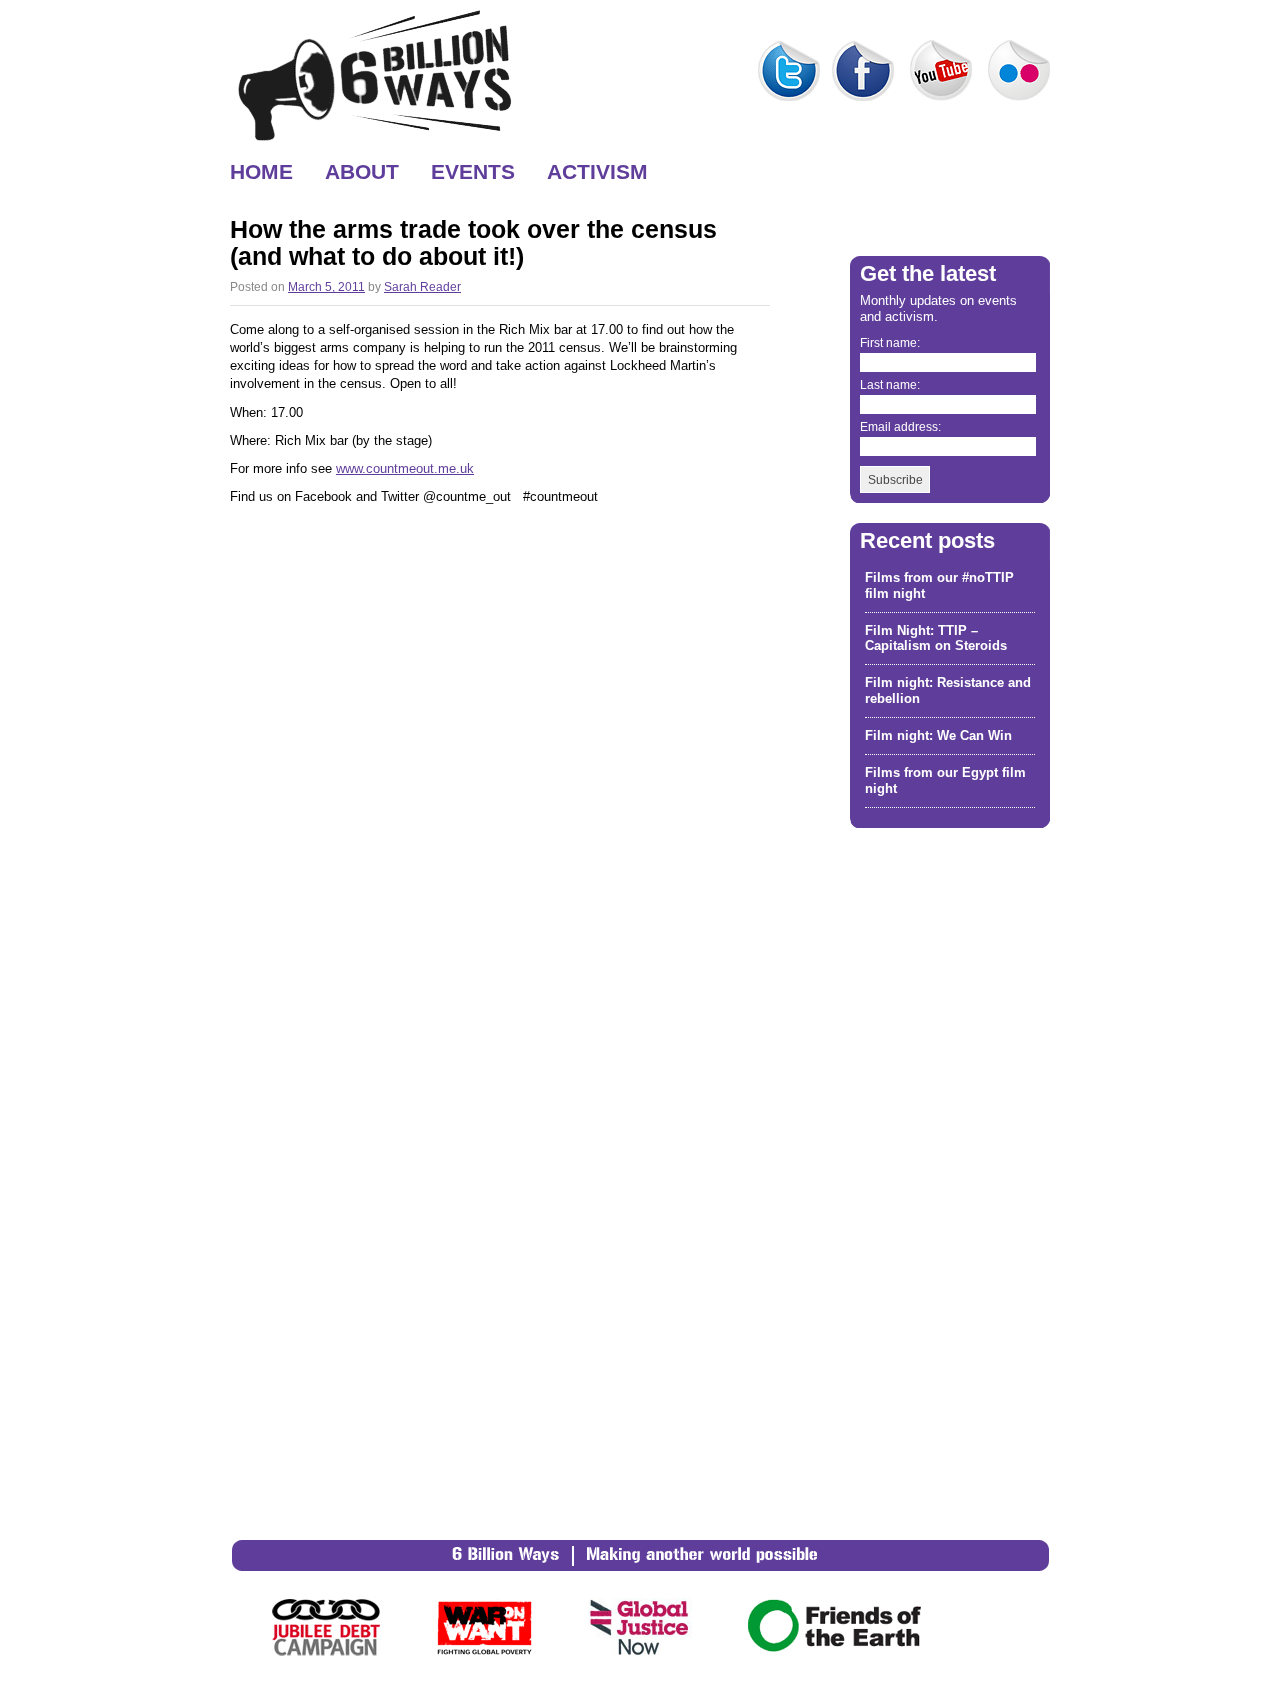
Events (473, 168)
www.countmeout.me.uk (405, 468)
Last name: (890, 384)
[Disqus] (500, 766)
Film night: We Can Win (938, 735)
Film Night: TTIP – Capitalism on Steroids (936, 638)
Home (261, 168)
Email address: (900, 426)
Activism (597, 168)
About (362, 168)
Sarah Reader (422, 287)
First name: (890, 342)
